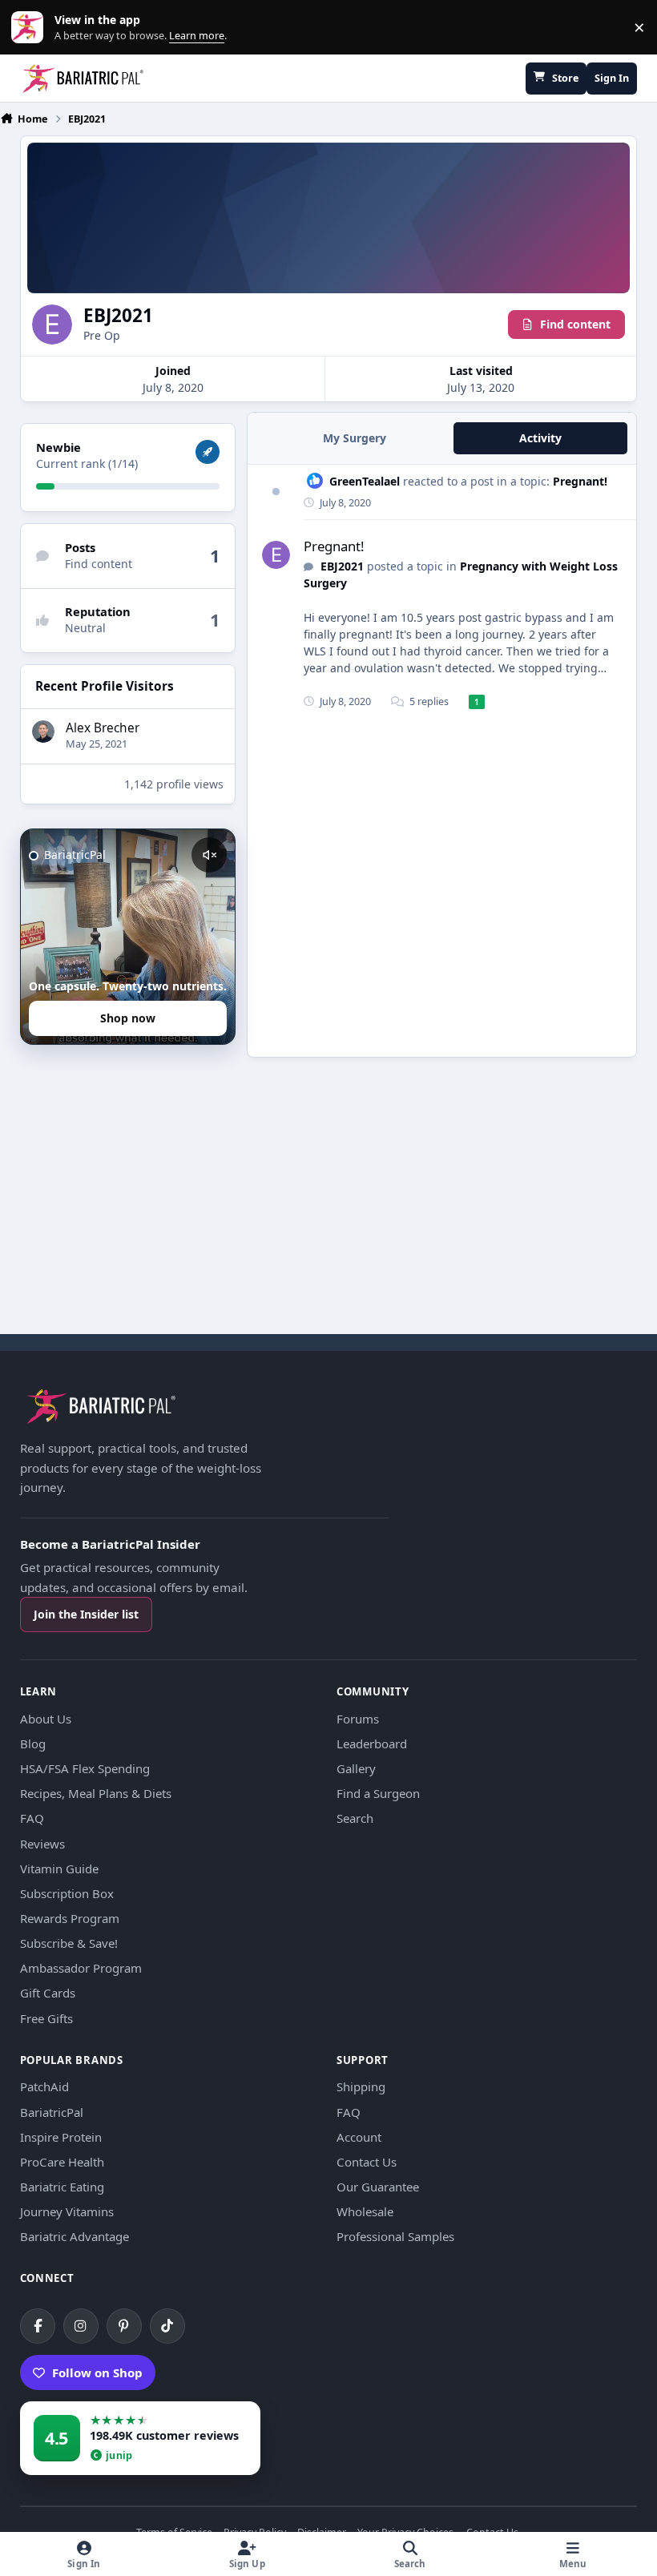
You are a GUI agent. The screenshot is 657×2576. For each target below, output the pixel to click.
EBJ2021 (342, 566)
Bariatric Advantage (75, 2236)
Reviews (42, 1844)
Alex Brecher (103, 728)
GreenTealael (365, 481)
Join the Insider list (86, 1614)
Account (359, 2137)
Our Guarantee (378, 2187)
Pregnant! (580, 481)
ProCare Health (62, 2162)
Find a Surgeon (378, 1793)
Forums (358, 1719)
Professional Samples (395, 2236)
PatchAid (44, 2086)
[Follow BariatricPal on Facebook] (38, 2326)
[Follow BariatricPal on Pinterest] (124, 2326)
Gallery (356, 1768)
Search (355, 1818)
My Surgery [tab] (355, 438)
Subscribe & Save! (69, 1943)
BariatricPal (52, 2112)
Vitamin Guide (59, 1869)
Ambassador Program (81, 1968)
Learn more (31, 28)
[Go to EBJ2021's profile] (276, 555)
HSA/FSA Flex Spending (85, 1768)
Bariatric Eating (62, 2187)
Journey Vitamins (67, 2211)
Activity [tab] (540, 438)
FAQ (32, 1818)
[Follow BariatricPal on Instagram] (81, 2326)
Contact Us (367, 2162)
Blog (33, 1744)
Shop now (128, 1018)
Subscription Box (67, 1893)
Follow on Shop (97, 2372)
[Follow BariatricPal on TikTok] (167, 2326)
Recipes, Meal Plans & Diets (96, 1793)
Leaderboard (372, 1744)
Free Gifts (46, 2018)
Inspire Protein (61, 2137)
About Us (46, 1719)
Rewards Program (70, 1918)
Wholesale (365, 2211)
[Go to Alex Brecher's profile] (43, 732)
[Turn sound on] (209, 855)
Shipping (361, 2086)
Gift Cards (48, 1993)
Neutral (85, 628)
